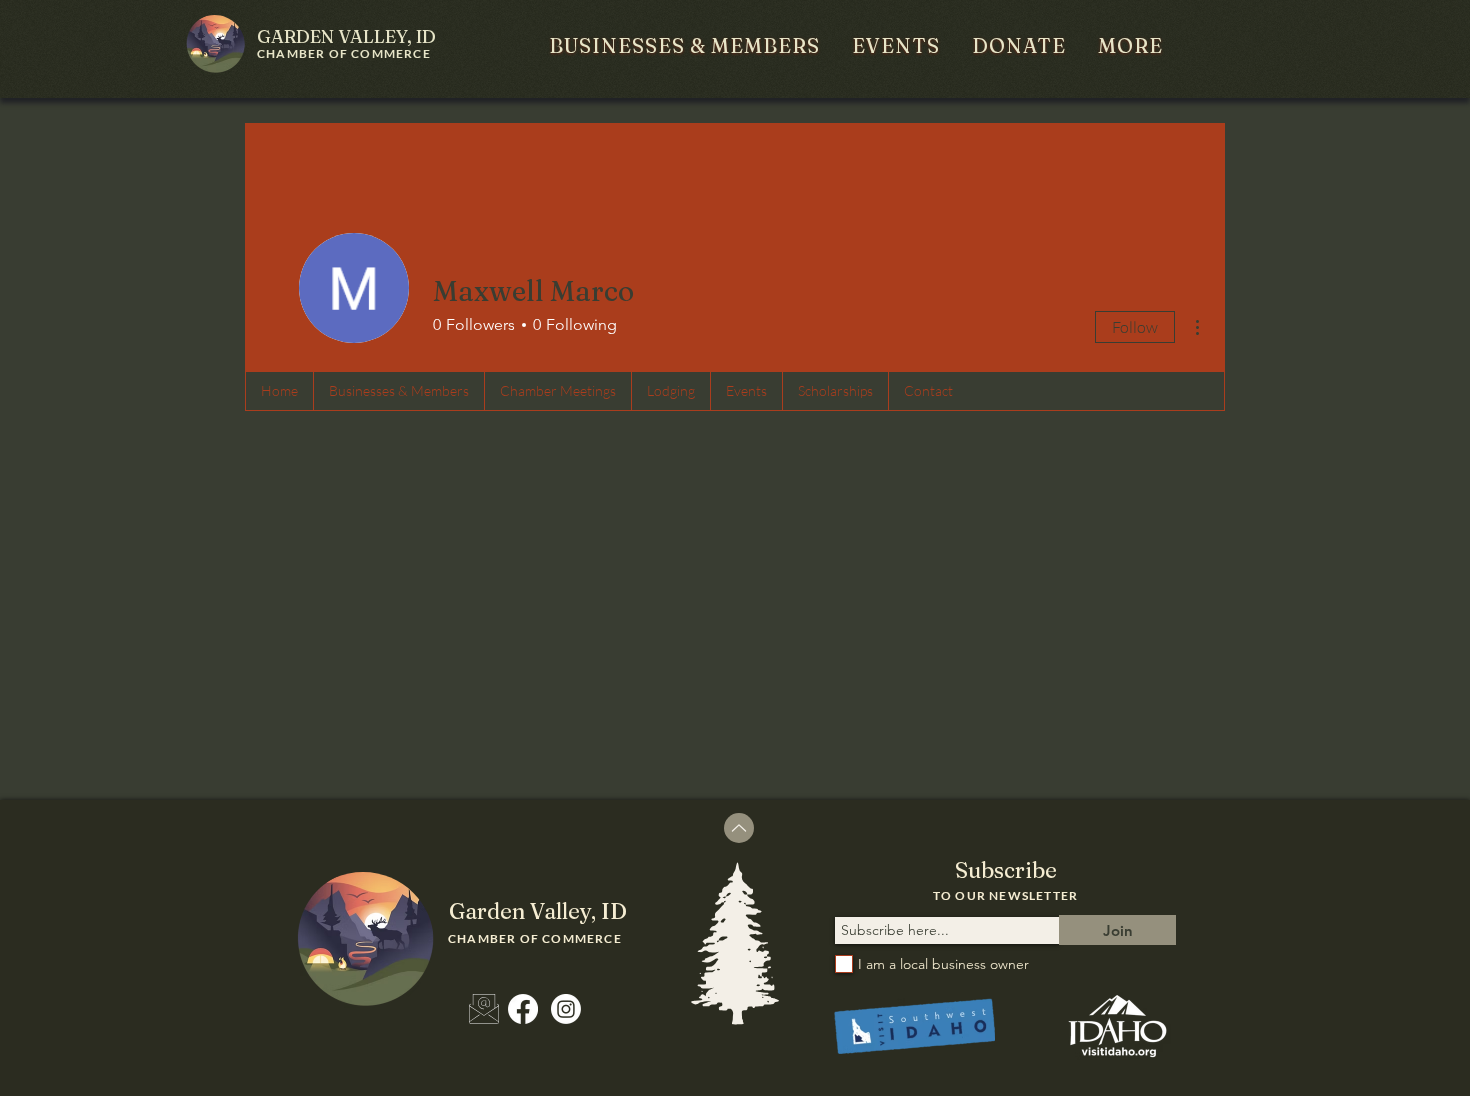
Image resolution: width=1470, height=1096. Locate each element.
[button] (684, 45)
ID (346, 36)
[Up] (739, 828)
